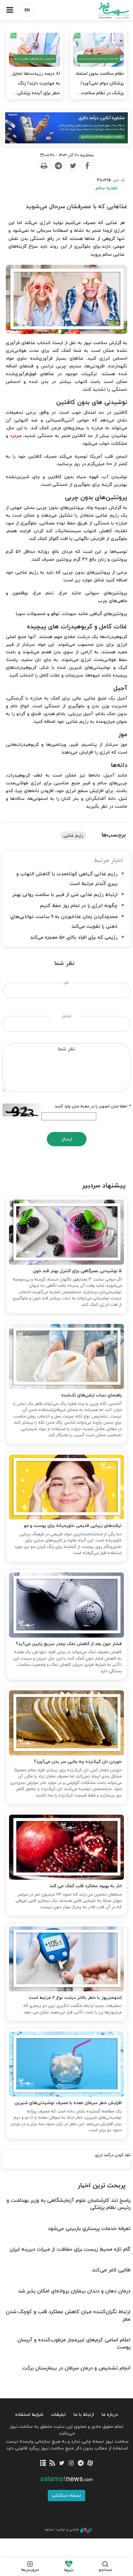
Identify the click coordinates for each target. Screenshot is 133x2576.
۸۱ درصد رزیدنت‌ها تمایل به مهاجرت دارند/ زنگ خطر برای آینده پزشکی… (36, 83)
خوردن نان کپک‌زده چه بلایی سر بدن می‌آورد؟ (78, 1762)
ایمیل (67, 1016)
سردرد (16, 436)
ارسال (67, 1139)
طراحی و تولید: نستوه (62, 2529)
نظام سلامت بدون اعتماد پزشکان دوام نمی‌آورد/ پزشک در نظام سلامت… (100, 83)
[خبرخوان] (52, 2464)
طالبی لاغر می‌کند (111, 2270)
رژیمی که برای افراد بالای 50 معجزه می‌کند (74, 938)
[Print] (44, 166)
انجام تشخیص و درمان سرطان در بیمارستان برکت (76, 2368)
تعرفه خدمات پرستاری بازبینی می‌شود (89, 2229)
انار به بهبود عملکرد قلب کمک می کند (86, 1886)
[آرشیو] (43, 2464)
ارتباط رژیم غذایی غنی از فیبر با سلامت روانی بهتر (65, 895)
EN (27, 10)
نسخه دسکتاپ (66, 2496)
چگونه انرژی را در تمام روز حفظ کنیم (79, 906)
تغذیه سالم (107, 188)
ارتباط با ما (84, 2415)
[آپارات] (90, 2464)
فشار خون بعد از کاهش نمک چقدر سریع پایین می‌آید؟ (69, 1644)
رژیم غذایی (73, 836)
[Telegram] (58, 166)
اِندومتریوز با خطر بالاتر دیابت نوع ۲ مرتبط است (75, 1998)
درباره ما (110, 2415)
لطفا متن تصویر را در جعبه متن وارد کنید (93, 1106)
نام (67, 983)
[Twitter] (73, 166)
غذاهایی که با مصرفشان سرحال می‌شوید (77, 207)
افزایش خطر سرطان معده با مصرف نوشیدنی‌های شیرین (68, 2103)
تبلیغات (58, 2415)
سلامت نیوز (100, 11)
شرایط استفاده (29, 2415)
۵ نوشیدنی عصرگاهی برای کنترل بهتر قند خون (77, 1271)
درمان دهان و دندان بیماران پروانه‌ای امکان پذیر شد (74, 2291)
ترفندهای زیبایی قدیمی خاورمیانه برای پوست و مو (73, 1526)
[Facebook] (87, 166)
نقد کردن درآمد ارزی (113, 2155)
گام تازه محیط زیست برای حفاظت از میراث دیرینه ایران (70, 2249)
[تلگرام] (81, 2464)
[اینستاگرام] (71, 2464)
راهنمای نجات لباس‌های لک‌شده (92, 1395)
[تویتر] (62, 2464)
